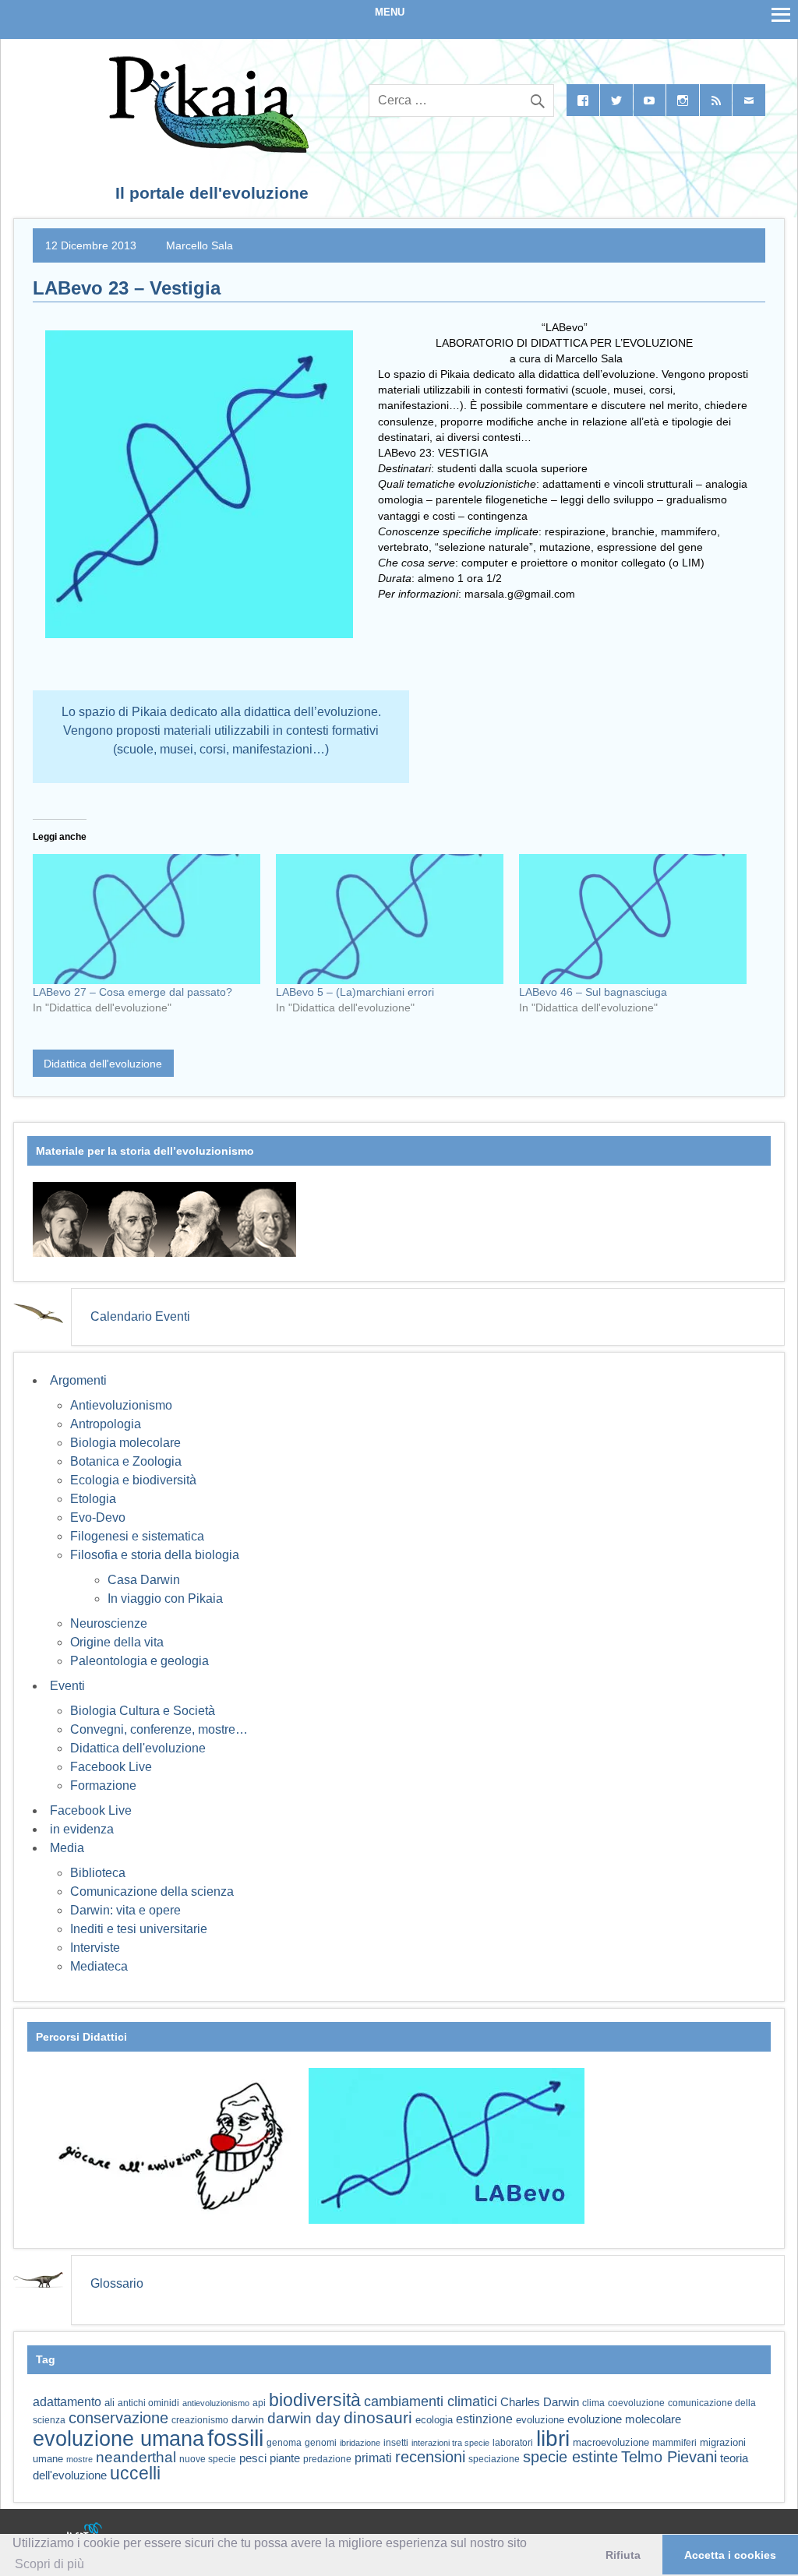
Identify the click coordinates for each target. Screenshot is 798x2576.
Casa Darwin (144, 1580)
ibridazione (360, 2443)
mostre (79, 2459)
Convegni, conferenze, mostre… (159, 1729)
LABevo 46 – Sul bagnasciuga (593, 992)
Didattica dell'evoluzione (103, 1064)
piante (285, 2458)
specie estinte (570, 2457)
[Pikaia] (206, 148)
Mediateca (99, 1966)
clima (593, 2403)
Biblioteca (98, 1873)
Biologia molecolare (125, 1443)
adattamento (67, 2402)
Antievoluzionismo (121, 1405)
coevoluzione (636, 2403)
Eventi (67, 1686)
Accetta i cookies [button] (730, 2555)
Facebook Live (111, 1767)
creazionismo (200, 2420)
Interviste (95, 1948)
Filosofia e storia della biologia (155, 1555)
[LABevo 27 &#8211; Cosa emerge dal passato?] (147, 919)
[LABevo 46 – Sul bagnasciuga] (633, 919)
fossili (235, 2438)
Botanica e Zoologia (126, 1461)
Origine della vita (117, 1642)
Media (67, 1848)
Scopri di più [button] (49, 2564)
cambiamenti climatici (431, 2401)
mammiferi (674, 2443)
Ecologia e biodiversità (133, 1480)
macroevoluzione (611, 2442)
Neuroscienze (109, 1623)
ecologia (434, 2420)
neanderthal (136, 2457)
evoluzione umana (118, 2439)
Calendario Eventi (140, 1316)
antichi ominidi (148, 2403)
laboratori (513, 2442)
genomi (321, 2443)
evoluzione (540, 2420)
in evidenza (82, 1829)
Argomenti (78, 1380)
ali (109, 2403)
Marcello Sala (199, 245)
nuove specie (208, 2459)
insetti (396, 2443)
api (259, 2403)
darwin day (304, 2418)
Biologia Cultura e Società (143, 1711)
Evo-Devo (98, 1517)
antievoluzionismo (216, 2403)
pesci (253, 2458)
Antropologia (106, 1424)
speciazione (494, 2459)
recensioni (430, 2457)
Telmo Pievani (669, 2457)
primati (373, 2458)
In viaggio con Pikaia (165, 1599)
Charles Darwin (540, 2402)
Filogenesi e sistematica (137, 1536)
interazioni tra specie (450, 2443)
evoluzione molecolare (624, 2419)
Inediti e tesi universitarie (139, 1929)
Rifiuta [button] (623, 2555)
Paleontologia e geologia (139, 1661)
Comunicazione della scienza (152, 1891)
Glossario (117, 2283)
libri (553, 2438)
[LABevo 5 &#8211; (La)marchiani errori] (390, 919)
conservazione (118, 2418)
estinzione (484, 2419)
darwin (248, 2419)
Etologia (93, 1499)
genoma (284, 2442)
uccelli (135, 2474)
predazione (327, 2459)
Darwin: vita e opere (125, 1910)
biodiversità (315, 2400)
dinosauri (378, 2417)
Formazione (103, 1786)
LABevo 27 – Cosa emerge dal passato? (132, 992)
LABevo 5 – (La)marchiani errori (355, 992)
